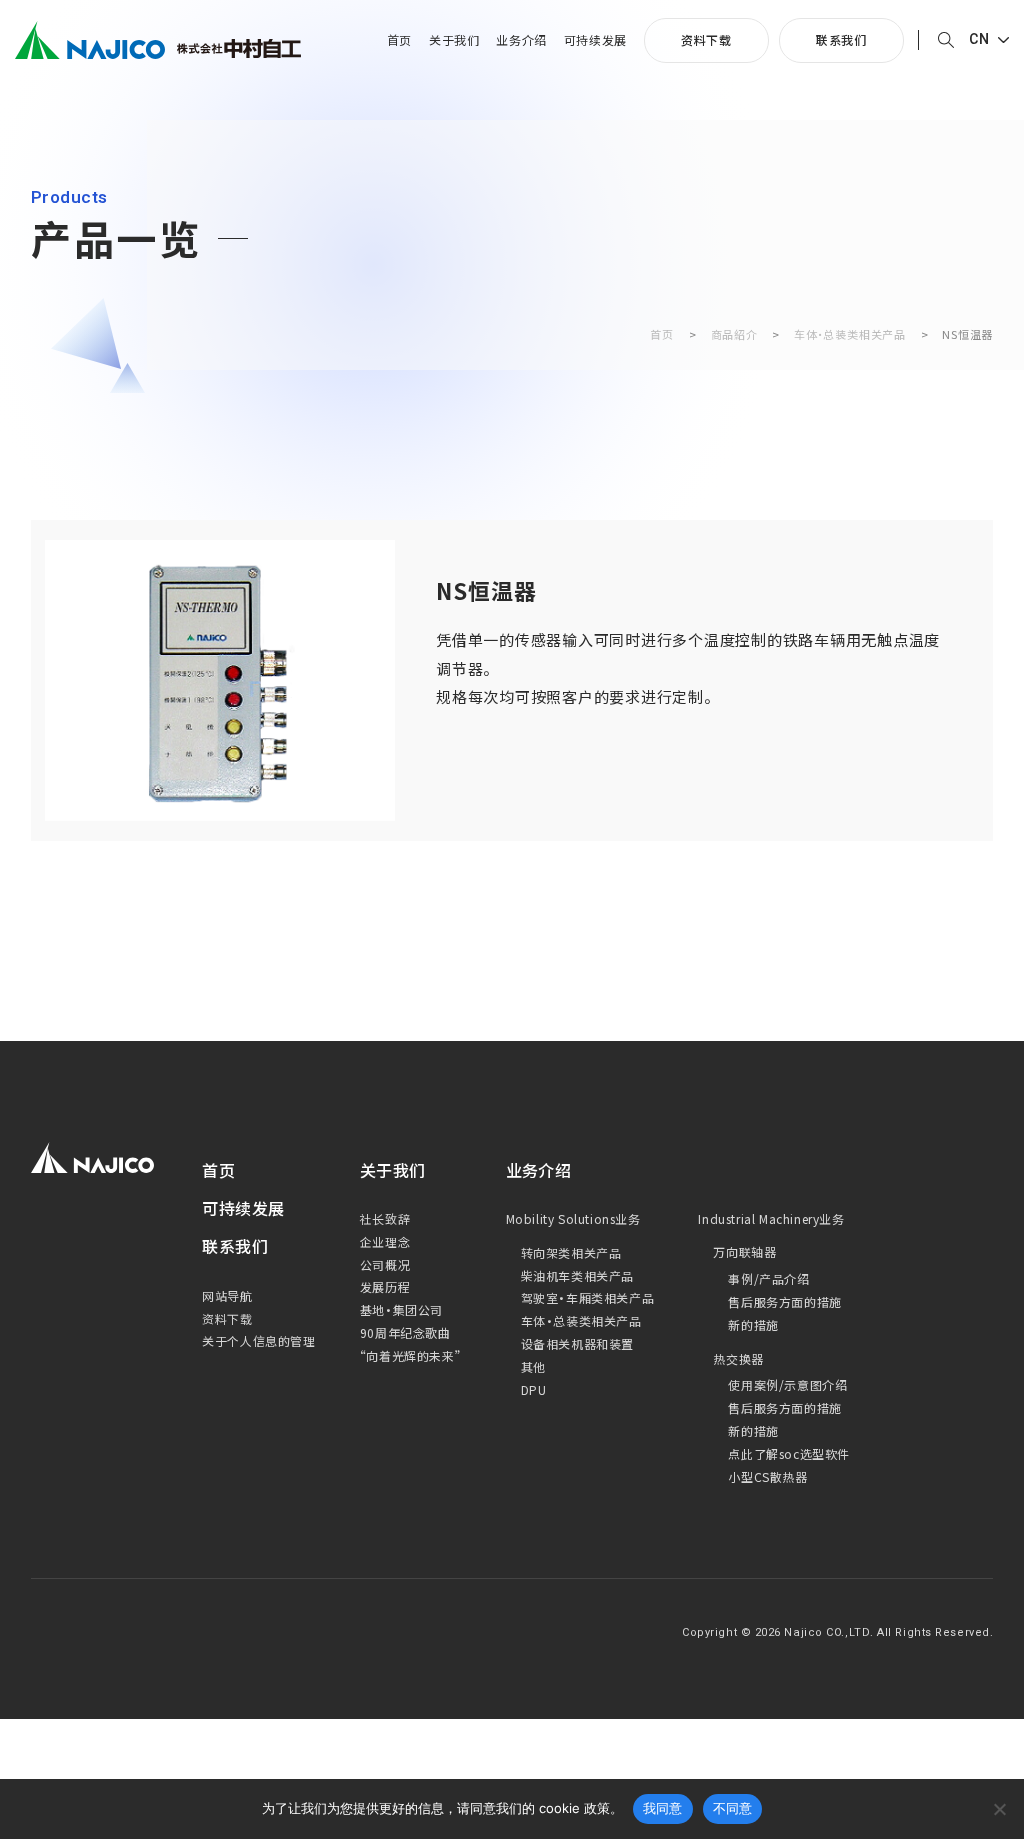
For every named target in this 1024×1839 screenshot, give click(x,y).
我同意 (663, 1808)
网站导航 (227, 1295)
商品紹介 (734, 334)
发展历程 (385, 1286)
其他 (533, 1366)
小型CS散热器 (767, 1476)
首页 (399, 40)
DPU (534, 1389)
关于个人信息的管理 (258, 1340)
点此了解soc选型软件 (789, 1453)
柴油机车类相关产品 (577, 1275)
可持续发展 (595, 40)
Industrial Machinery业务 (771, 1218)
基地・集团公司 (401, 1309)
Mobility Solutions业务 (573, 1218)
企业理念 (385, 1241)
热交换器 (738, 1358)
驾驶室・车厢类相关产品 (588, 1297)
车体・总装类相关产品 (850, 334)
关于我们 (454, 40)
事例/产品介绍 (768, 1278)
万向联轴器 (744, 1251)
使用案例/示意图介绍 (787, 1384)
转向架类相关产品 (571, 1252)
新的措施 (753, 1324)
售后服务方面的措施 (784, 1301)
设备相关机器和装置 (577, 1343)
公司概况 (385, 1264)
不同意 (733, 1808)
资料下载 (706, 39)
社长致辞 (385, 1218)
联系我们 (841, 39)
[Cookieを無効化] (999, 1809)
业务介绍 (521, 40)
